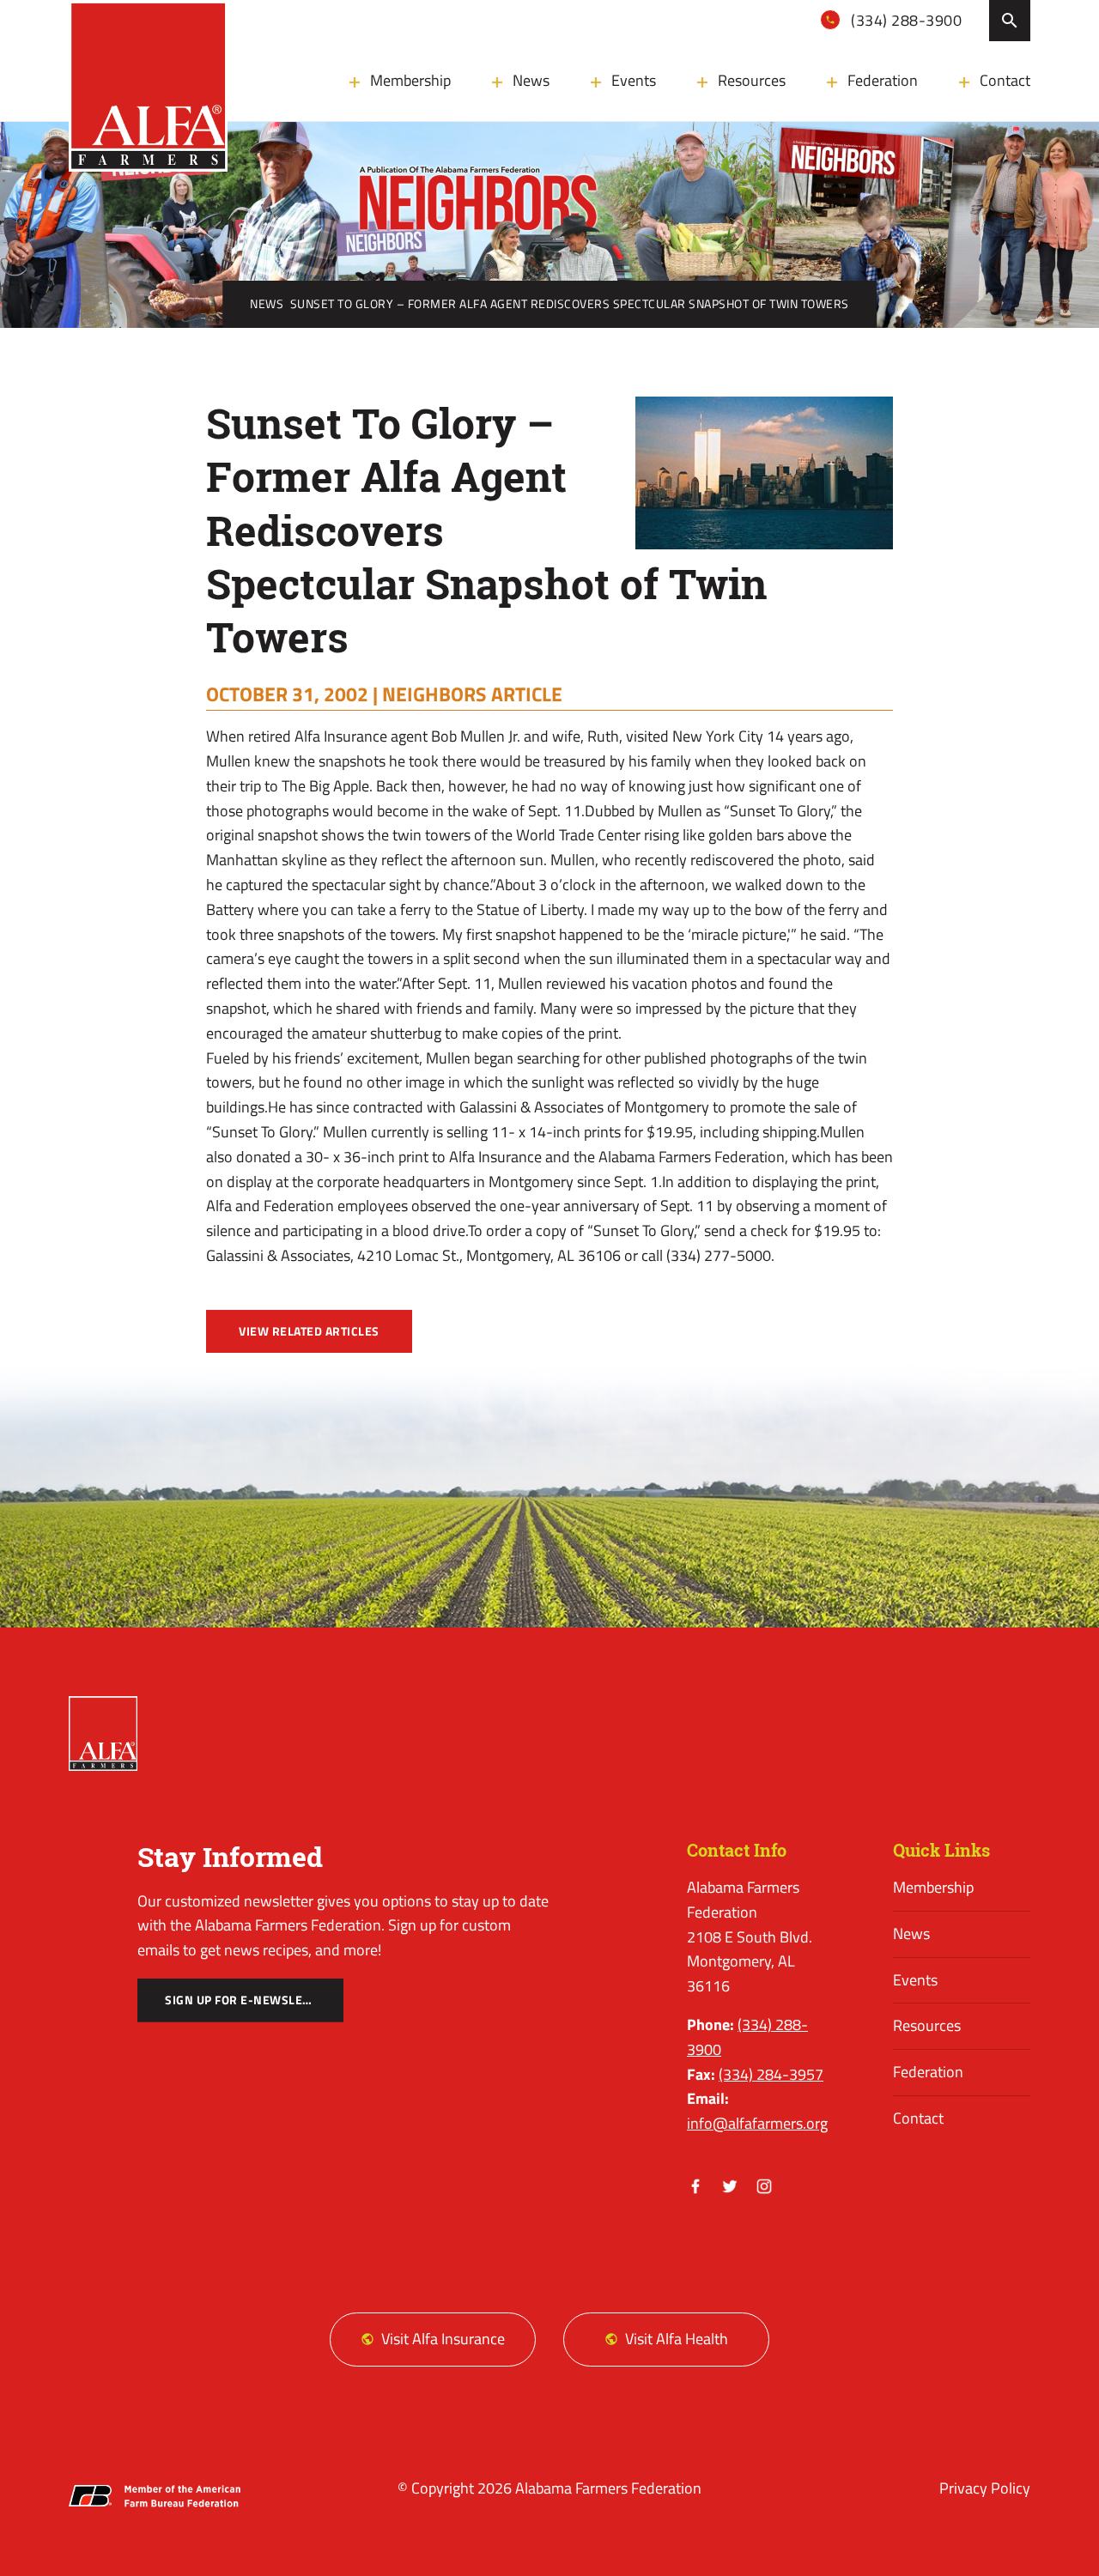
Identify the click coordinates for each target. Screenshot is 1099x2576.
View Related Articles (309, 1331)
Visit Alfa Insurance (443, 2339)
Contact (1005, 80)
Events (634, 80)
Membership (410, 80)
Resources (752, 80)
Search (1010, 21)
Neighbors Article (472, 694)
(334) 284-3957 (771, 2074)
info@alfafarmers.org (757, 2123)
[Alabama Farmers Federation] (103, 1733)
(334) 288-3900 (905, 20)
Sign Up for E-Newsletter (248, 2000)
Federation (883, 80)
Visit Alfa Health (677, 2339)
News (531, 80)
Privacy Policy (985, 2488)
